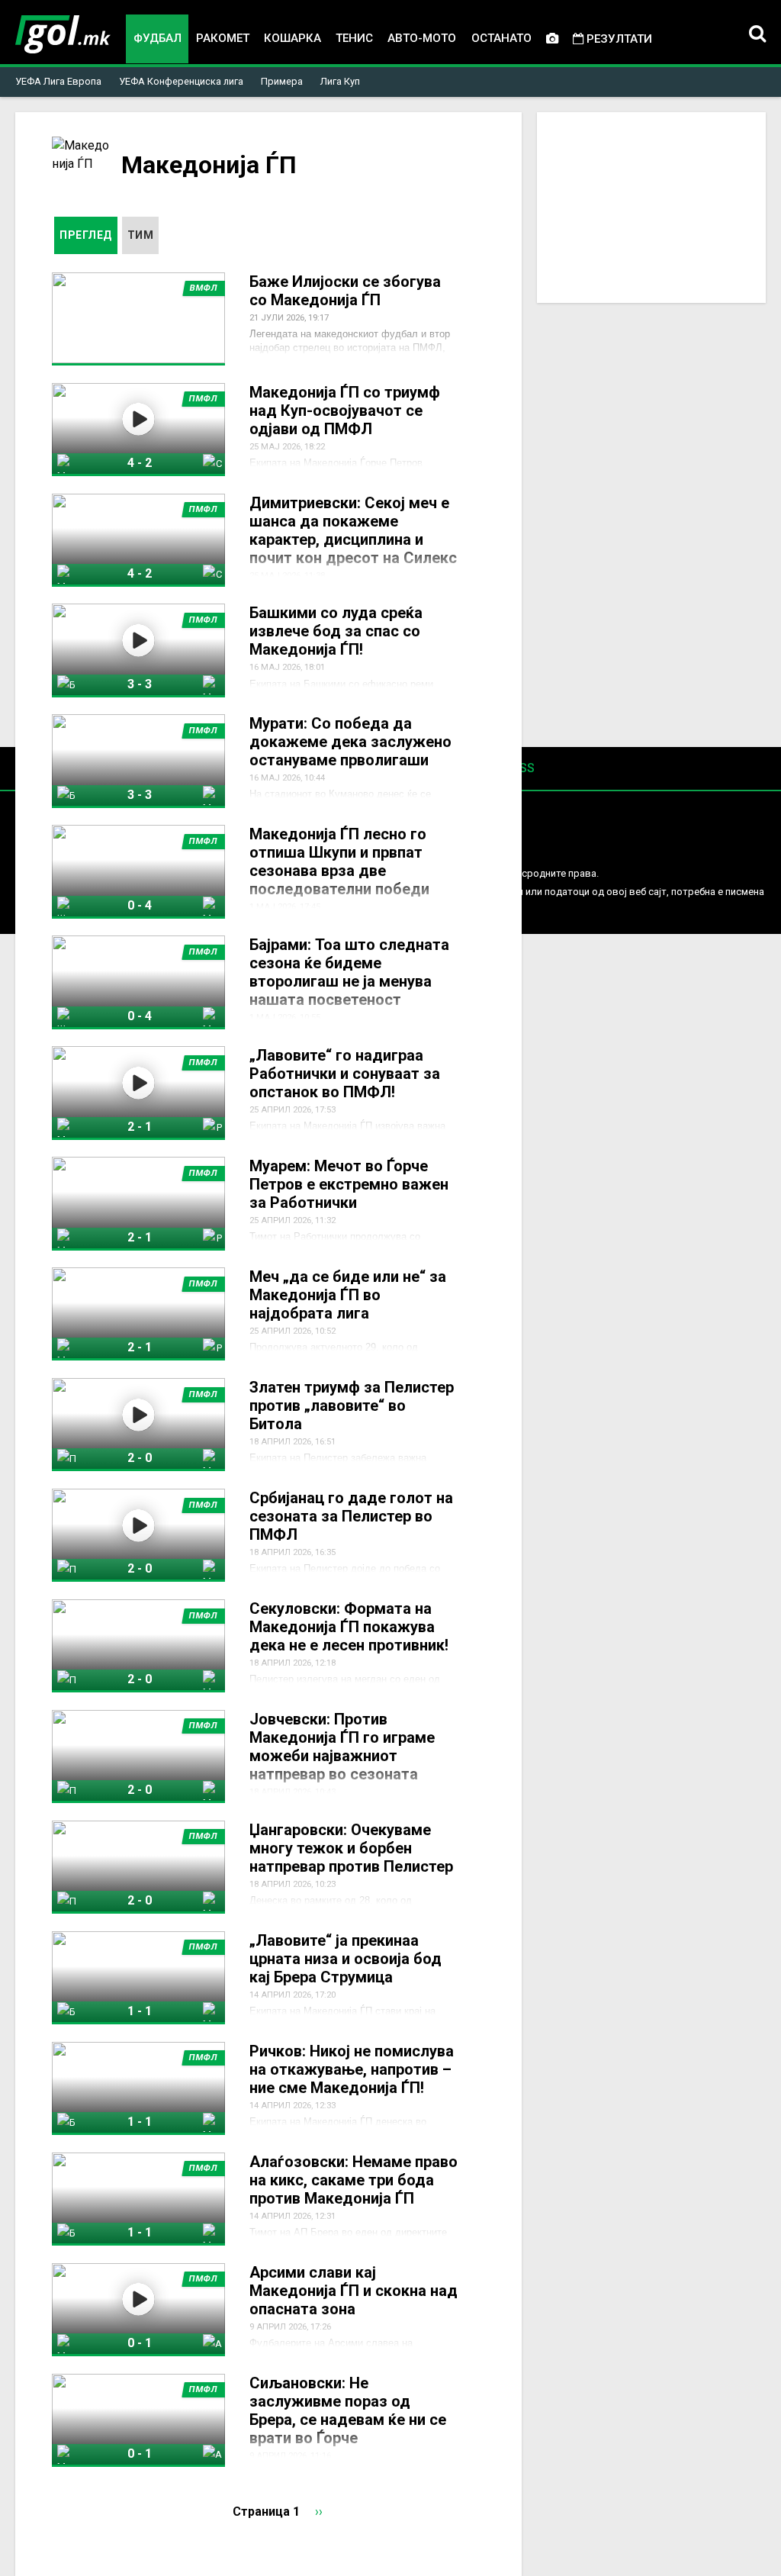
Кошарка (292, 38)
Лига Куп (340, 81)
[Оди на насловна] (63, 34)
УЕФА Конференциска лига (181, 81)
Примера (282, 81)
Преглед (88, 235)
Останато (501, 38)
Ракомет (223, 38)
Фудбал (157, 38)
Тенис (354, 38)
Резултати (618, 39)
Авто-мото (422, 38)
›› (319, 2512)
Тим (141, 235)
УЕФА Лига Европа (58, 81)
